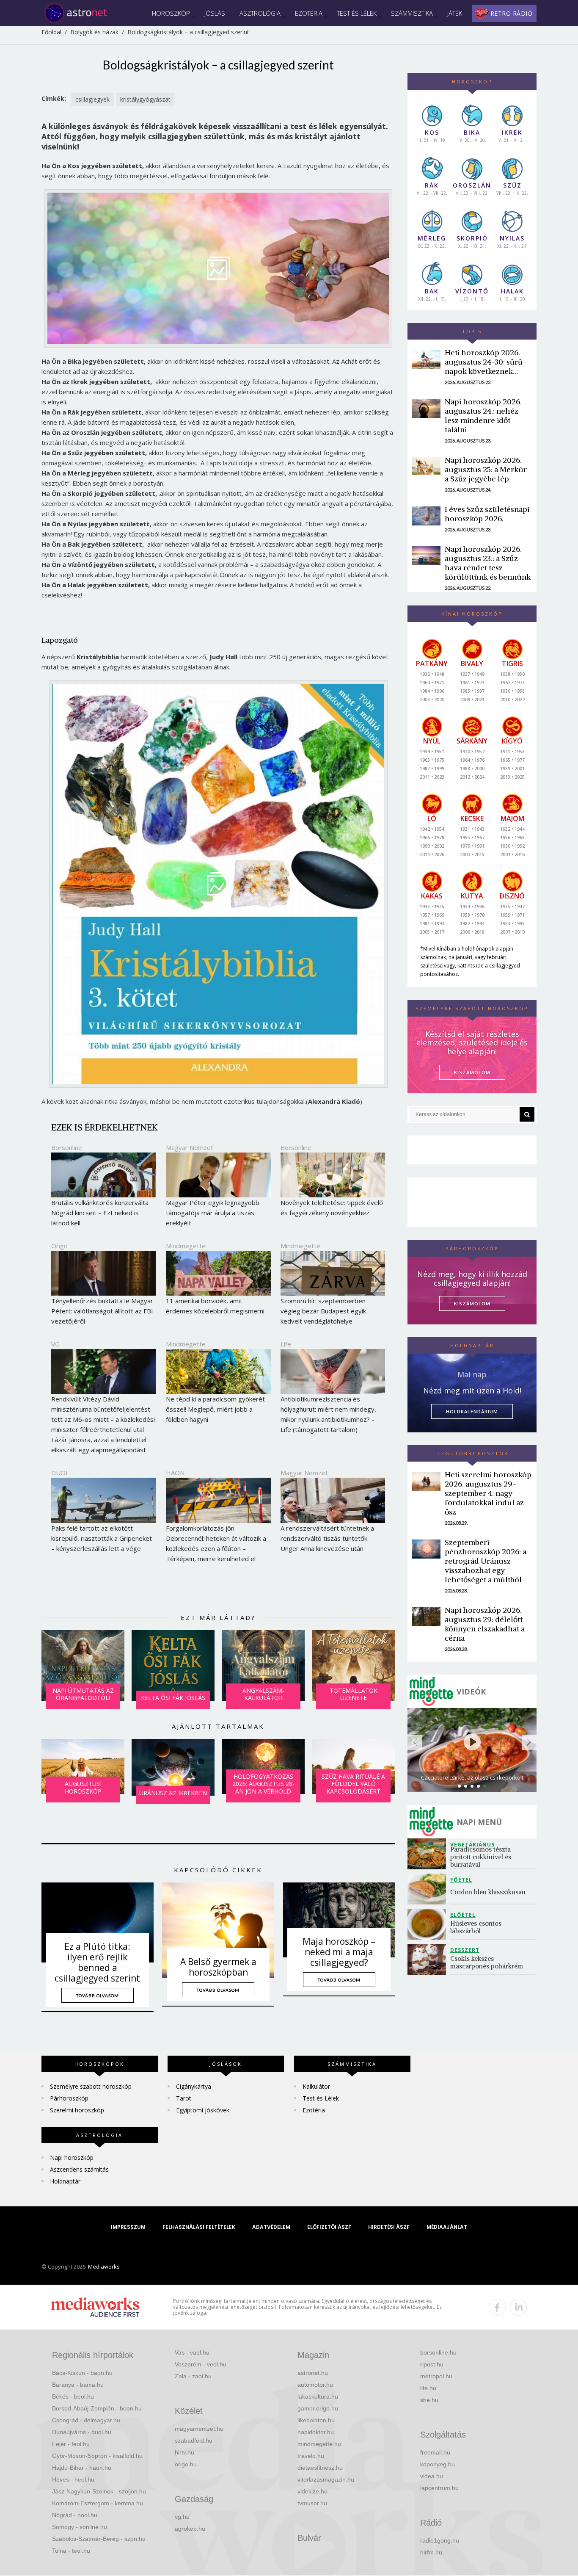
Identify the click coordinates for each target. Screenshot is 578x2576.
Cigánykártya (194, 2086)
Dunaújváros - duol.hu (82, 2432)
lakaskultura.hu (318, 2396)
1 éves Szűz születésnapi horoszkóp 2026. (487, 514)
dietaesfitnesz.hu (320, 2468)
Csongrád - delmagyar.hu (86, 2420)
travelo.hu (311, 2456)
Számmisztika (412, 13)
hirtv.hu (184, 2452)
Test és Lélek (357, 13)
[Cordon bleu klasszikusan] (429, 1889)
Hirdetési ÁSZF (389, 2227)
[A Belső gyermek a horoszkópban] (218, 1930)
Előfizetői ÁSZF (329, 2227)
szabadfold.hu (194, 2441)
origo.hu (186, 2464)
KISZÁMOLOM (472, 1072)
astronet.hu (313, 2373)
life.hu (428, 2388)
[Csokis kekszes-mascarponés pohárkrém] (429, 1959)
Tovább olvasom (98, 1996)
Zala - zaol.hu (193, 2376)
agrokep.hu (190, 2529)
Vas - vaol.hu (192, 2352)
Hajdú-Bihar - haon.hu (82, 2468)
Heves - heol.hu (73, 2479)
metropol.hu (436, 2376)
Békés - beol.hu (73, 2396)
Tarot (184, 2098)
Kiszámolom (472, 1303)
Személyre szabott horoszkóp (91, 2086)
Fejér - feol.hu (71, 2444)
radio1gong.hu (440, 2540)
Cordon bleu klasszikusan (489, 1892)
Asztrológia (260, 13)
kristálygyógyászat (145, 99)
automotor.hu (315, 2385)
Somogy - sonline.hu (80, 2527)
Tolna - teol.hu (71, 2551)
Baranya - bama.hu (78, 2385)
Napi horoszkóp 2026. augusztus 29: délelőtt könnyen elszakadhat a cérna (485, 1624)
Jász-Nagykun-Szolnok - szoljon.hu (99, 2491)
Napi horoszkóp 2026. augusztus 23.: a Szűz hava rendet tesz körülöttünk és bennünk (488, 563)
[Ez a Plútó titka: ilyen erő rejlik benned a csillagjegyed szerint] (98, 1922)
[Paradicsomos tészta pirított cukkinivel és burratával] (429, 1854)
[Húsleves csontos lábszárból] (429, 1924)
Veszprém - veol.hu (201, 2364)
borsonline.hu (438, 2352)
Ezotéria (309, 13)
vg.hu (182, 2517)
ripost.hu (432, 2364)
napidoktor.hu (316, 2432)
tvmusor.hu (312, 2503)
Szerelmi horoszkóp (77, 2110)
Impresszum (128, 2227)
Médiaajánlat (447, 2227)
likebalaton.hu (316, 2420)
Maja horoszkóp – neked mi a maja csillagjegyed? (339, 1952)
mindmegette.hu (319, 2444)
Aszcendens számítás (79, 2169)
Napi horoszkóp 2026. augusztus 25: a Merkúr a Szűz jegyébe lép (486, 469)
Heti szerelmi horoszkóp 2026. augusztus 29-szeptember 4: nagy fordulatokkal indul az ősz (488, 1493)
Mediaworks (104, 2266)
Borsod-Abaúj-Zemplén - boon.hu (97, 2408)
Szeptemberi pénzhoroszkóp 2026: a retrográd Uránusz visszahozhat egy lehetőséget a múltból (486, 1561)
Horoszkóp (171, 13)
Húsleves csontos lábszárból (477, 1927)
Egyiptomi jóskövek (203, 2110)
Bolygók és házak (94, 32)
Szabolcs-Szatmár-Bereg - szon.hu (99, 2539)
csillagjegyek (92, 99)
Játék (455, 13)
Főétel (461, 1880)
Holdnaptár (65, 2181)
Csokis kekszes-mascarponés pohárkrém (487, 1962)
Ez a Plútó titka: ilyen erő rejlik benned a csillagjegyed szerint (97, 1962)
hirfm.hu (431, 2552)
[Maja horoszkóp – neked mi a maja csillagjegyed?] (339, 1920)
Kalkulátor (316, 2086)
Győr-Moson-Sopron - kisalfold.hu (97, 2456)
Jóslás (215, 13)
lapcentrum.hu (439, 2488)
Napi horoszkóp (72, 2157)
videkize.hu (312, 2491)
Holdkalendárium (472, 1411)
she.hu (429, 2400)
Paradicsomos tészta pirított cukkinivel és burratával (482, 1857)
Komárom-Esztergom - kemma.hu (98, 2503)
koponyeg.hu (438, 2464)
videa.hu (432, 2476)
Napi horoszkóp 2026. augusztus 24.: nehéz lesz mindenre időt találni (483, 416)
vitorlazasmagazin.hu (326, 2479)
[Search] (527, 1114)
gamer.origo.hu (318, 2408)
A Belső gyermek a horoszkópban (218, 1967)
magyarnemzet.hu (199, 2429)
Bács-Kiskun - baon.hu (82, 2373)
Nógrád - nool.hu (75, 2515)
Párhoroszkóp (69, 2098)
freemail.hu (435, 2452)
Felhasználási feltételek (199, 2227)
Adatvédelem (271, 2227)
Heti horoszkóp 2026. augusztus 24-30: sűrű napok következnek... (484, 362)
